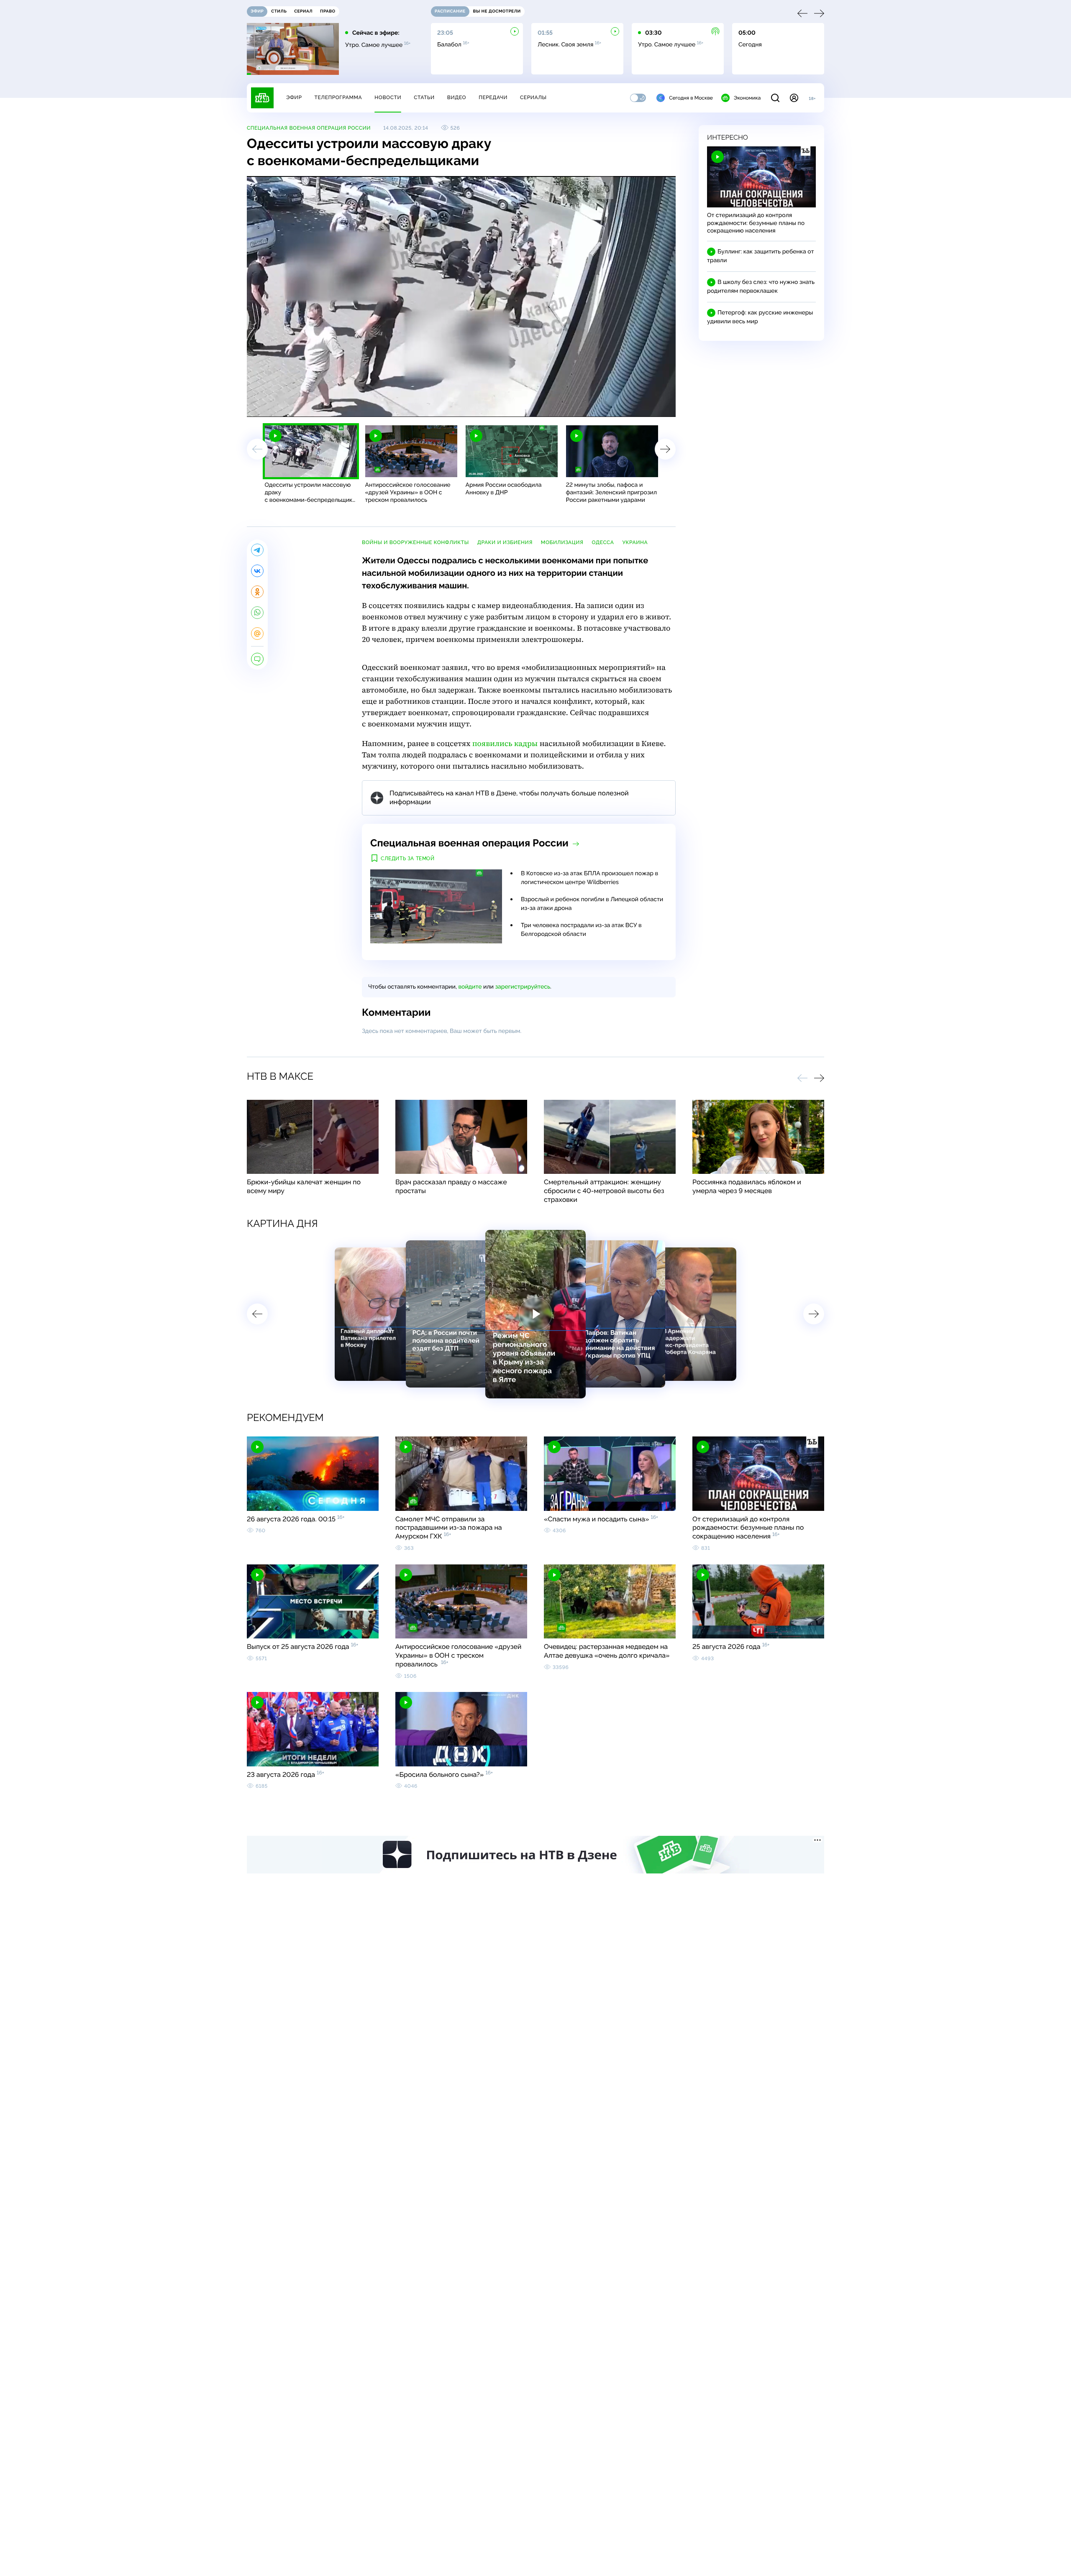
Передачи (493, 97)
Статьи (424, 97)
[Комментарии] (257, 659)
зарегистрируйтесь (523, 987)
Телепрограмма (338, 97)
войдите (470, 987)
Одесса (603, 542)
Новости (388, 97)
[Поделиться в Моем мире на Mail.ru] (257, 634)
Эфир (294, 97)
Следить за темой (408, 859)
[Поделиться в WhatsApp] (257, 613)
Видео (457, 97)
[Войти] (794, 98)
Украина (635, 542)
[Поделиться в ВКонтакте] (257, 571)
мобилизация (562, 542)
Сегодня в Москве (691, 98)
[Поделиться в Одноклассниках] (257, 592)
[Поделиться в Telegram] (257, 550)
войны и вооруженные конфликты (415, 542)
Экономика (747, 98)
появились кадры (505, 744)
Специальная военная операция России (309, 128)
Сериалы (533, 97)
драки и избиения (505, 542)
